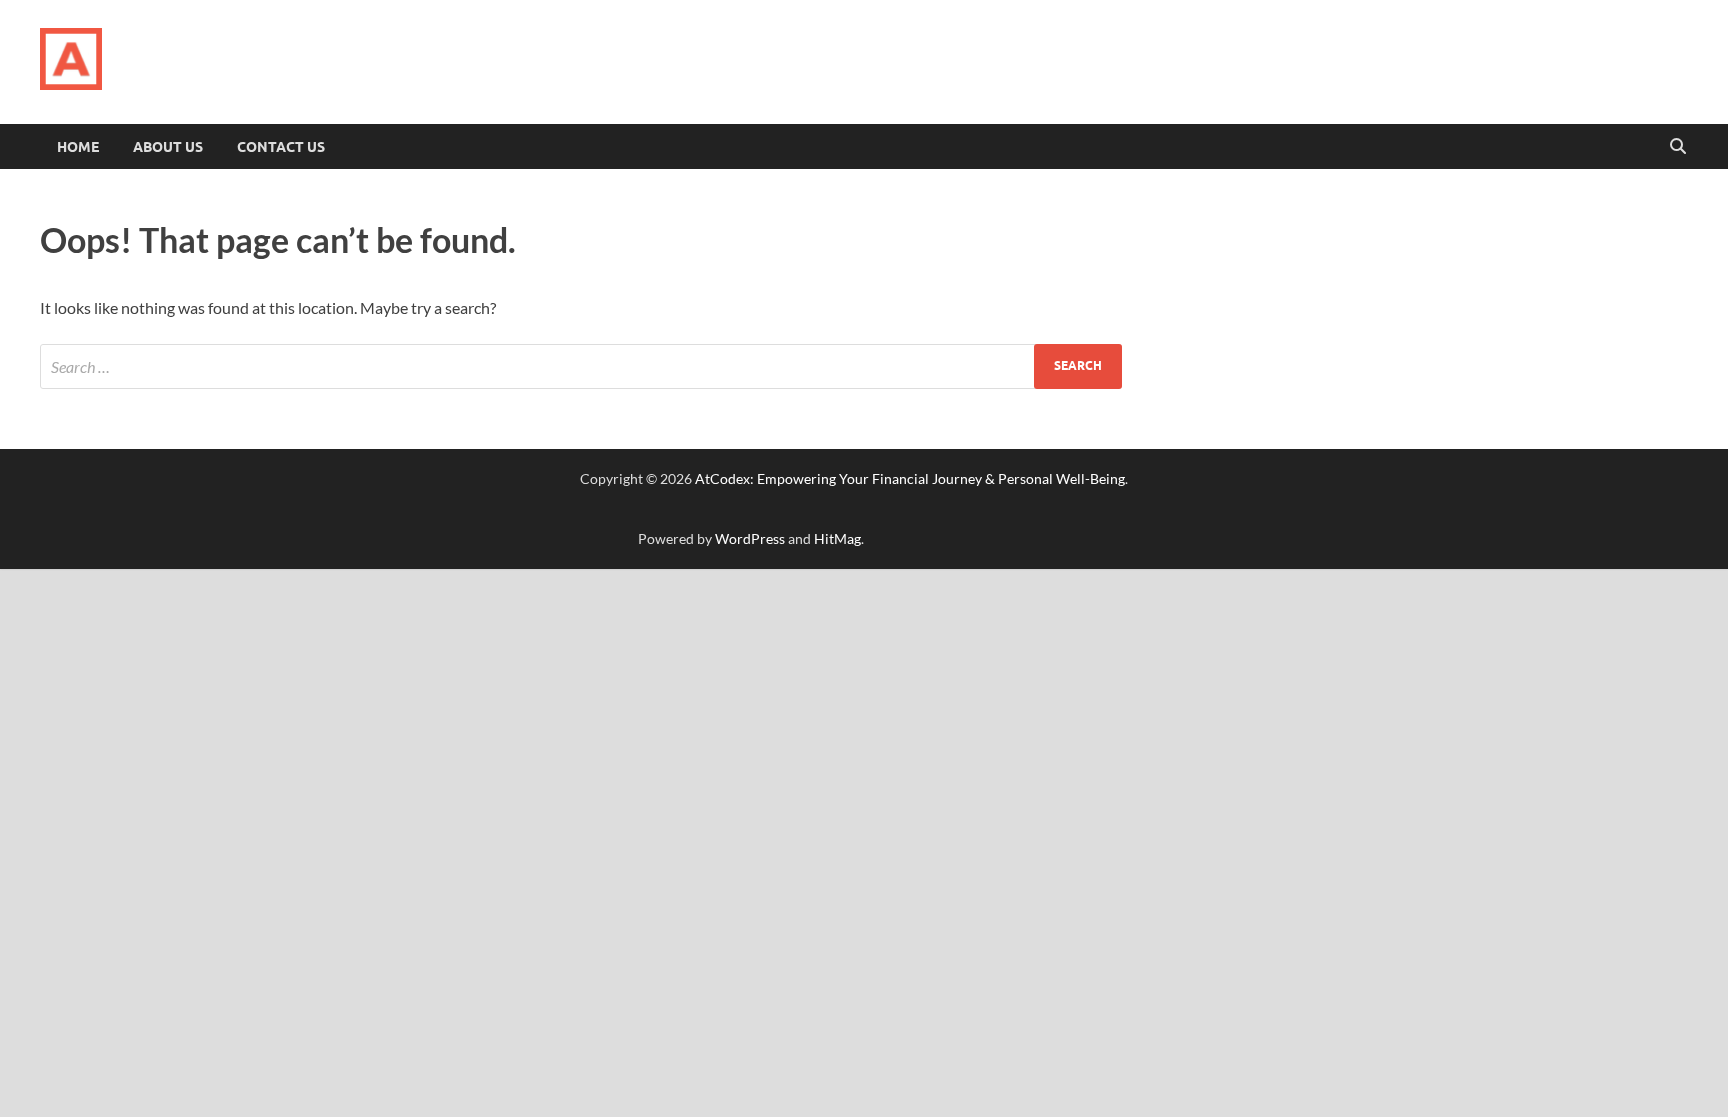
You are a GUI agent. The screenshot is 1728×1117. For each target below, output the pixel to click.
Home (78, 147)
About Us (168, 147)
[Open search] (1678, 147)
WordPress (750, 538)
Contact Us (281, 147)
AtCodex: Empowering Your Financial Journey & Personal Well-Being (910, 478)
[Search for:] (581, 366)
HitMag (837, 538)
